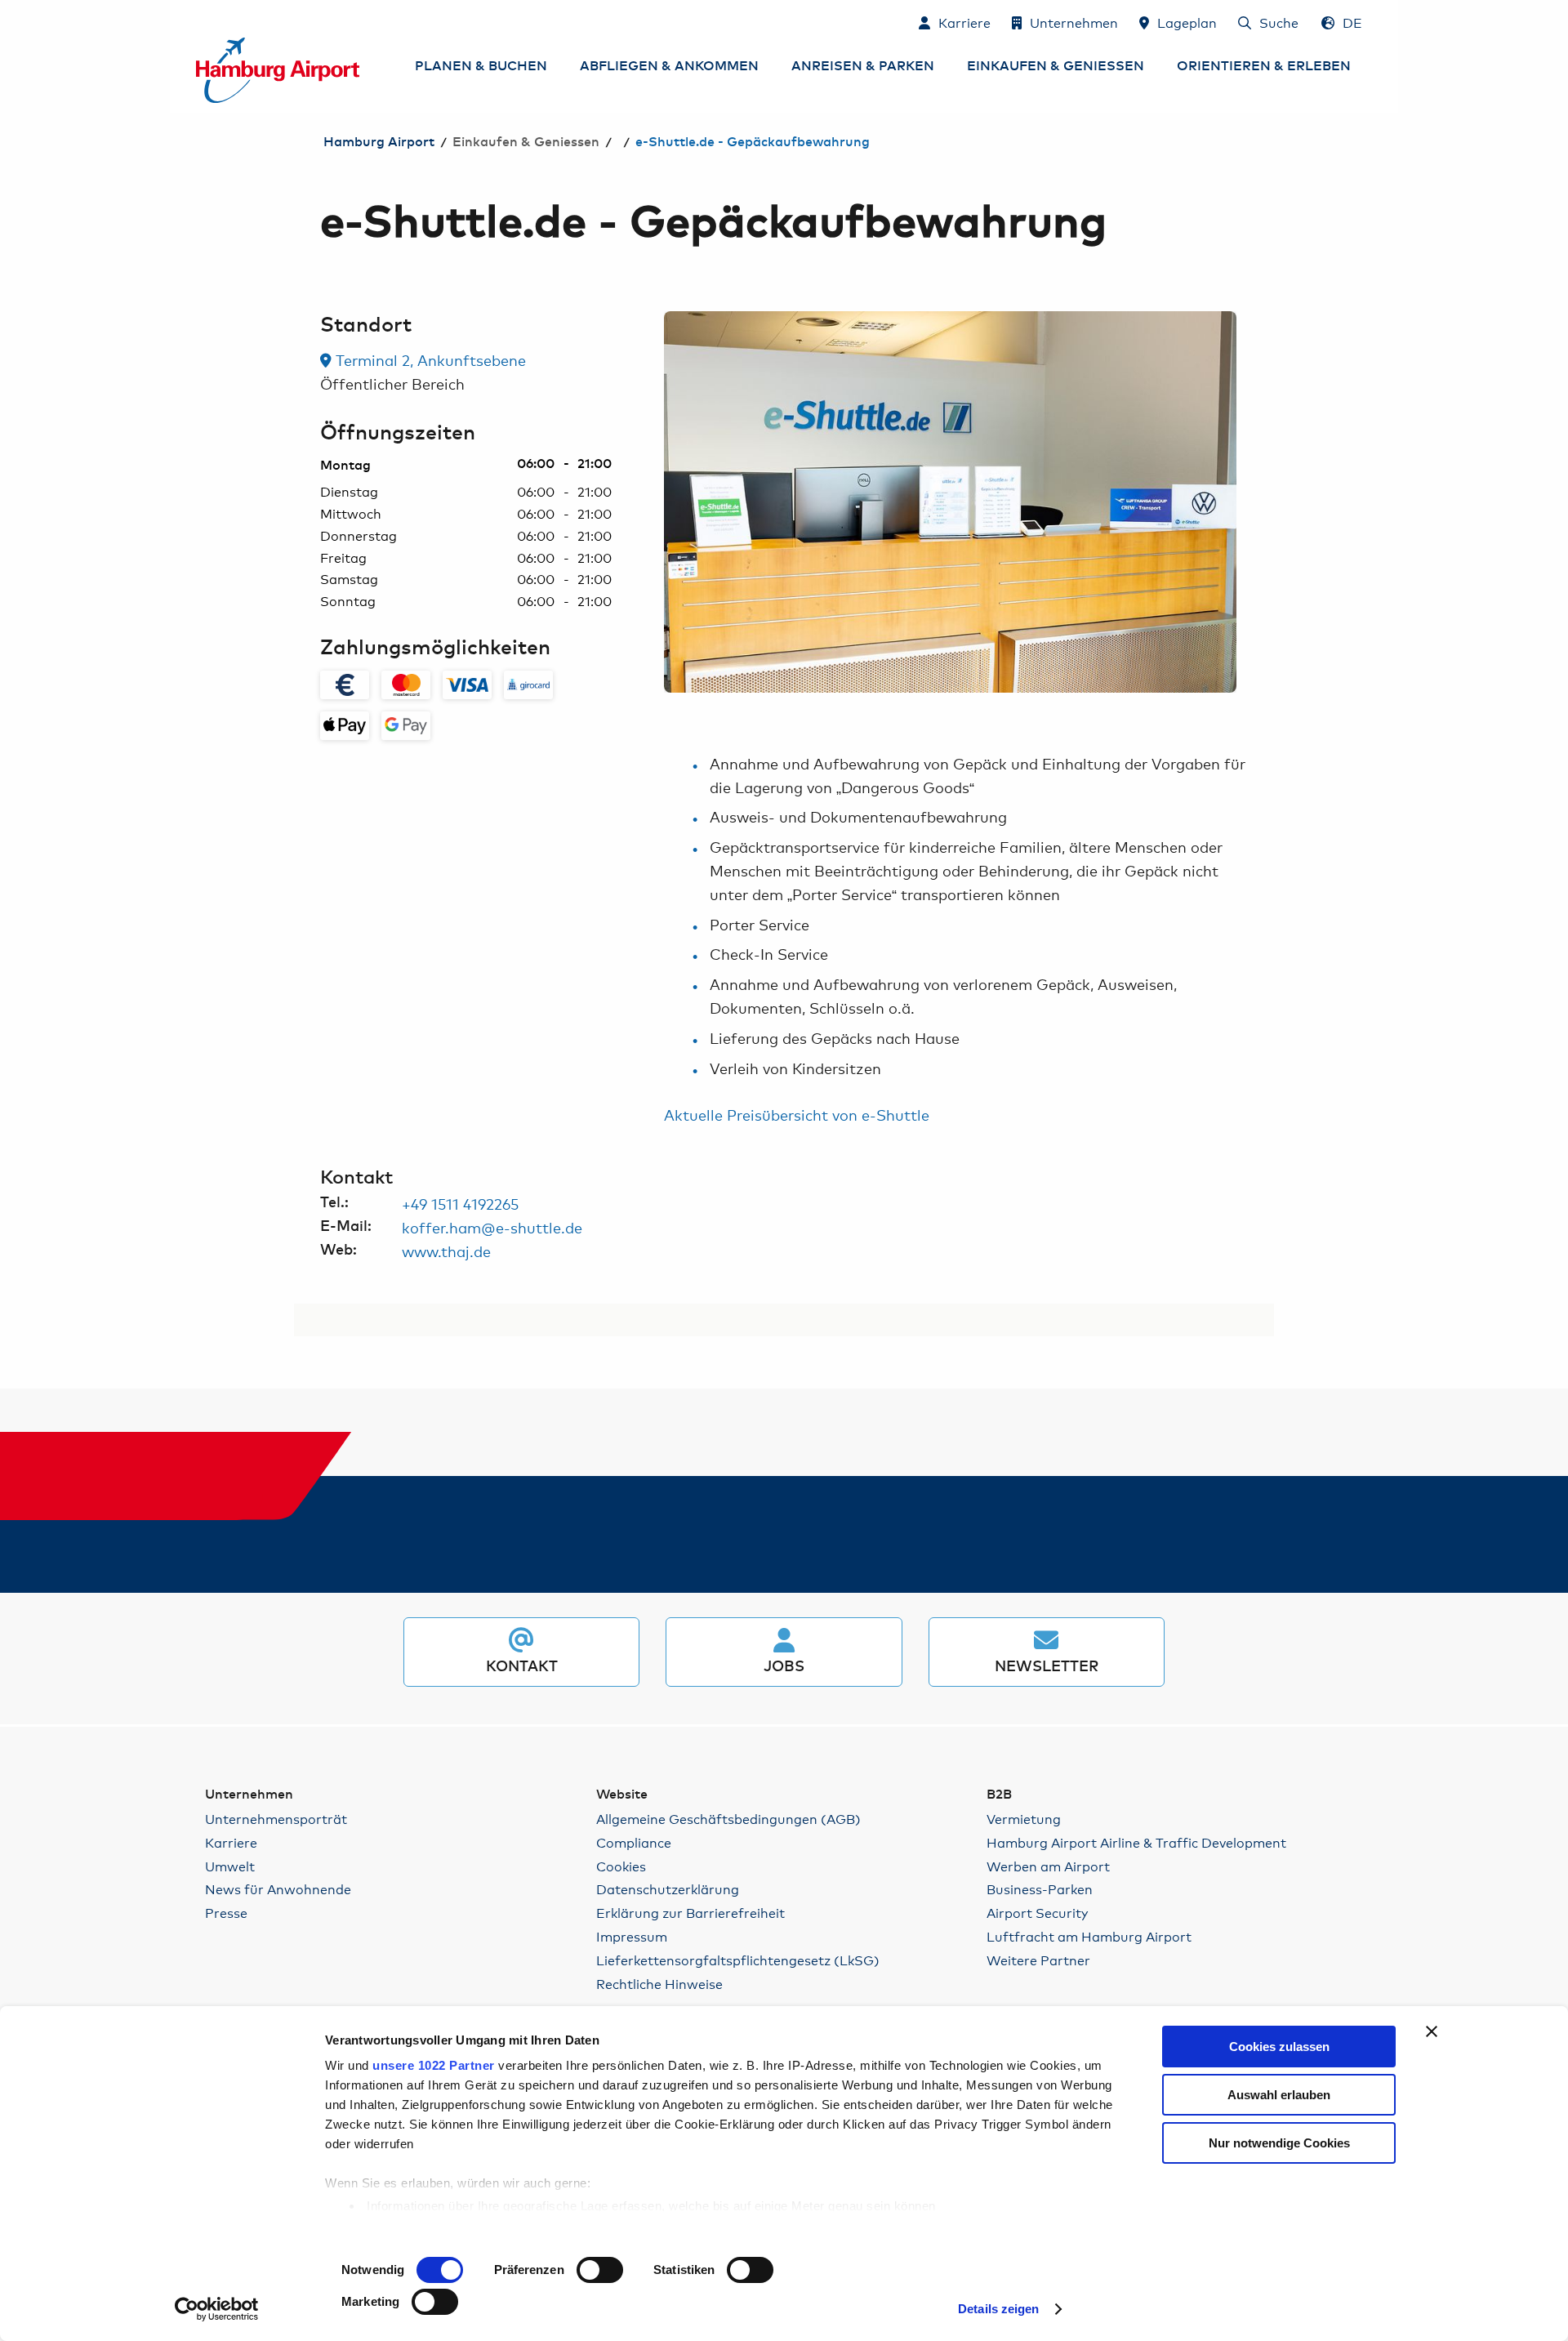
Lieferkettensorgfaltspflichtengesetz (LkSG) (738, 1960)
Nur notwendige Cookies (1279, 2143)
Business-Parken (1040, 1889)
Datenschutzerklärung (668, 1889)
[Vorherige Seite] (664, 502)
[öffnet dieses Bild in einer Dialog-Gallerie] (950, 502)
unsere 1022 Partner (434, 2065)
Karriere (231, 1842)
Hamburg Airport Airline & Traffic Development (1136, 1842)
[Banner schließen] (1432, 2031)
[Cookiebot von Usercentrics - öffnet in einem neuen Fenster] (217, 2309)
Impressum (632, 1936)
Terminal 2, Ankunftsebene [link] (429, 359)
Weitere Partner (1038, 1960)
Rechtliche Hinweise (659, 1984)
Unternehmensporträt (276, 1819)
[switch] (600, 2270)
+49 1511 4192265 (460, 1203)
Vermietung (1024, 1819)
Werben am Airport (1048, 1866)
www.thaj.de (446, 1251)
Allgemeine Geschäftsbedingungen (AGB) (728, 1819)
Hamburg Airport (379, 142)
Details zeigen (998, 2309)
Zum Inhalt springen (197, 22)
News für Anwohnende (278, 1889)
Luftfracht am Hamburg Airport (1089, 1936)
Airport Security (1037, 1913)
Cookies (621, 1866)
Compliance (634, 1842)
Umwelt (230, 1866)
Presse (226, 1913)
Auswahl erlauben (1279, 2095)
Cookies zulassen (1279, 2047)
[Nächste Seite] (1236, 502)
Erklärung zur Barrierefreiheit (690, 1913)
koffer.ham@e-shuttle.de (492, 1227)
